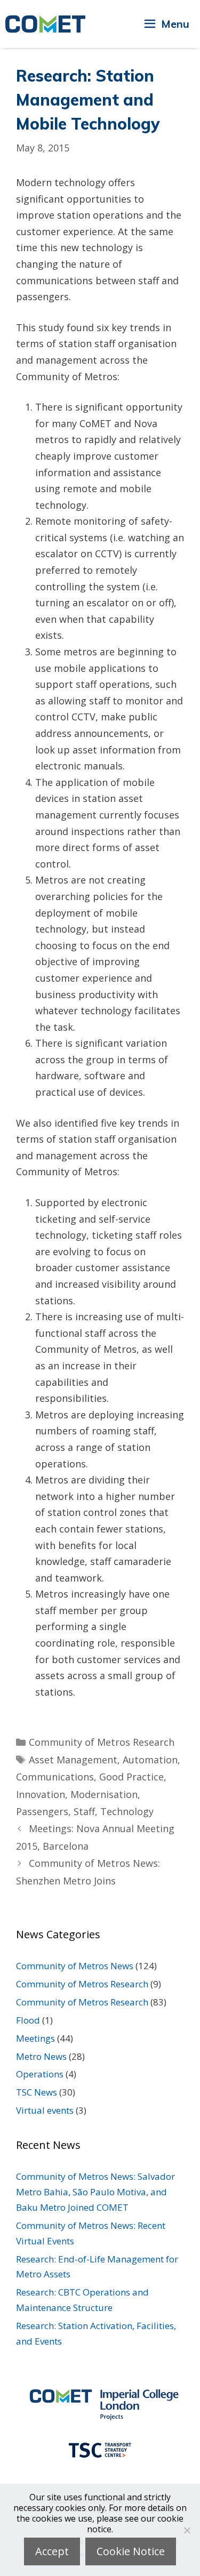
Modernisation (104, 1794)
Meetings (35, 2038)
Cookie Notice (131, 2551)
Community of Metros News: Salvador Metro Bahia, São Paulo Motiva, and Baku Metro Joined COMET (95, 2192)
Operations (40, 2074)
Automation (150, 1760)
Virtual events (45, 2110)
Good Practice (131, 1777)
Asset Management (73, 1760)
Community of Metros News (75, 1966)
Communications (55, 1777)
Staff (84, 1811)
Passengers (42, 1811)
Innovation (41, 1794)
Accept (52, 2551)
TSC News (37, 2092)
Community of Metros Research (102, 1742)
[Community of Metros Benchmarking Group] (45, 24)
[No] (187, 2530)
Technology (127, 1811)
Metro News (41, 2056)
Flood (28, 2020)
